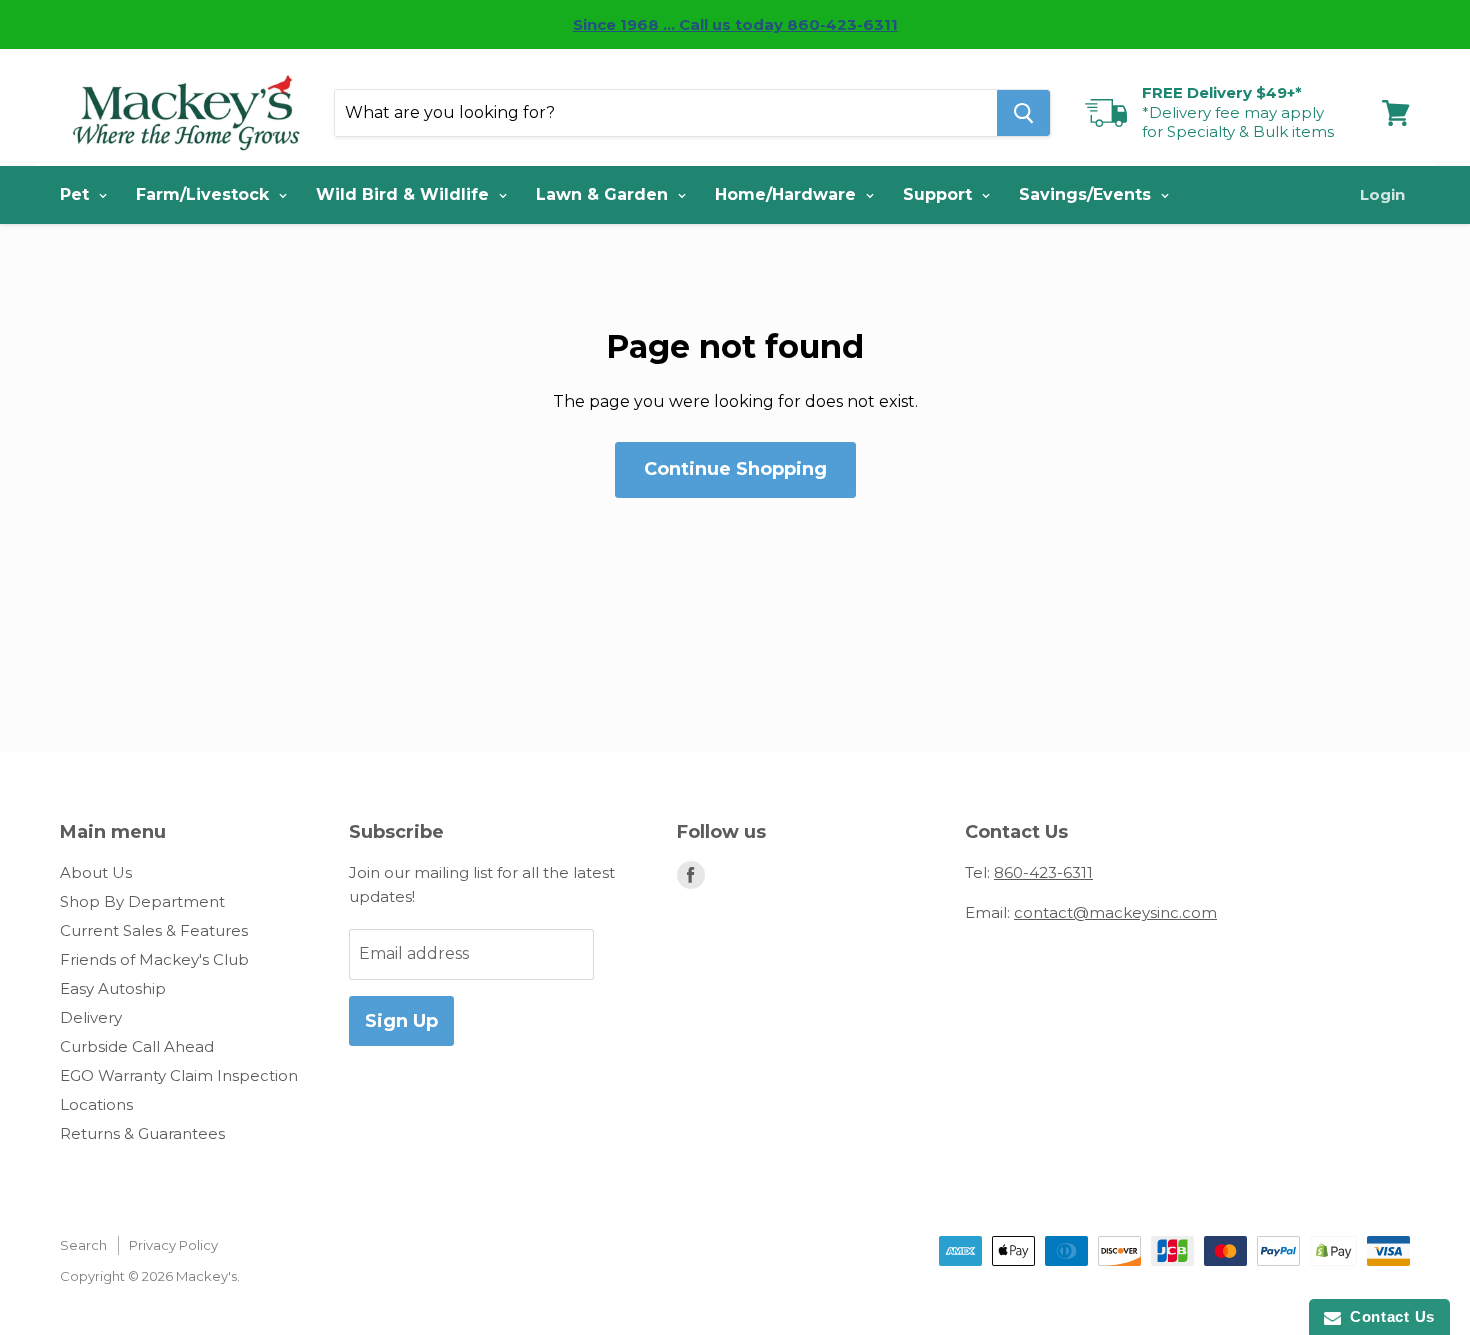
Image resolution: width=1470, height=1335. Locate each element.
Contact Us (1388, 1316)
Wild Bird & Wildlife (405, 194)
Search (83, 1245)
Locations (96, 1104)
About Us (96, 872)
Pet (77, 194)
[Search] (1023, 113)
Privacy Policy (173, 1245)
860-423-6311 (1043, 872)
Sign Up (401, 1021)
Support (940, 194)
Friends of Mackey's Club (154, 959)
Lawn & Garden (604, 194)
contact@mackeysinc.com (1115, 912)
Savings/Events (1087, 194)
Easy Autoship (113, 988)
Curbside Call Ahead (137, 1046)
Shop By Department (142, 901)
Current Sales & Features (154, 930)
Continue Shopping (735, 469)
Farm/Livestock (205, 194)
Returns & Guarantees (142, 1133)
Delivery (91, 1017)
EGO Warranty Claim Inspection (179, 1075)
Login (1382, 194)
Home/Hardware (788, 194)
